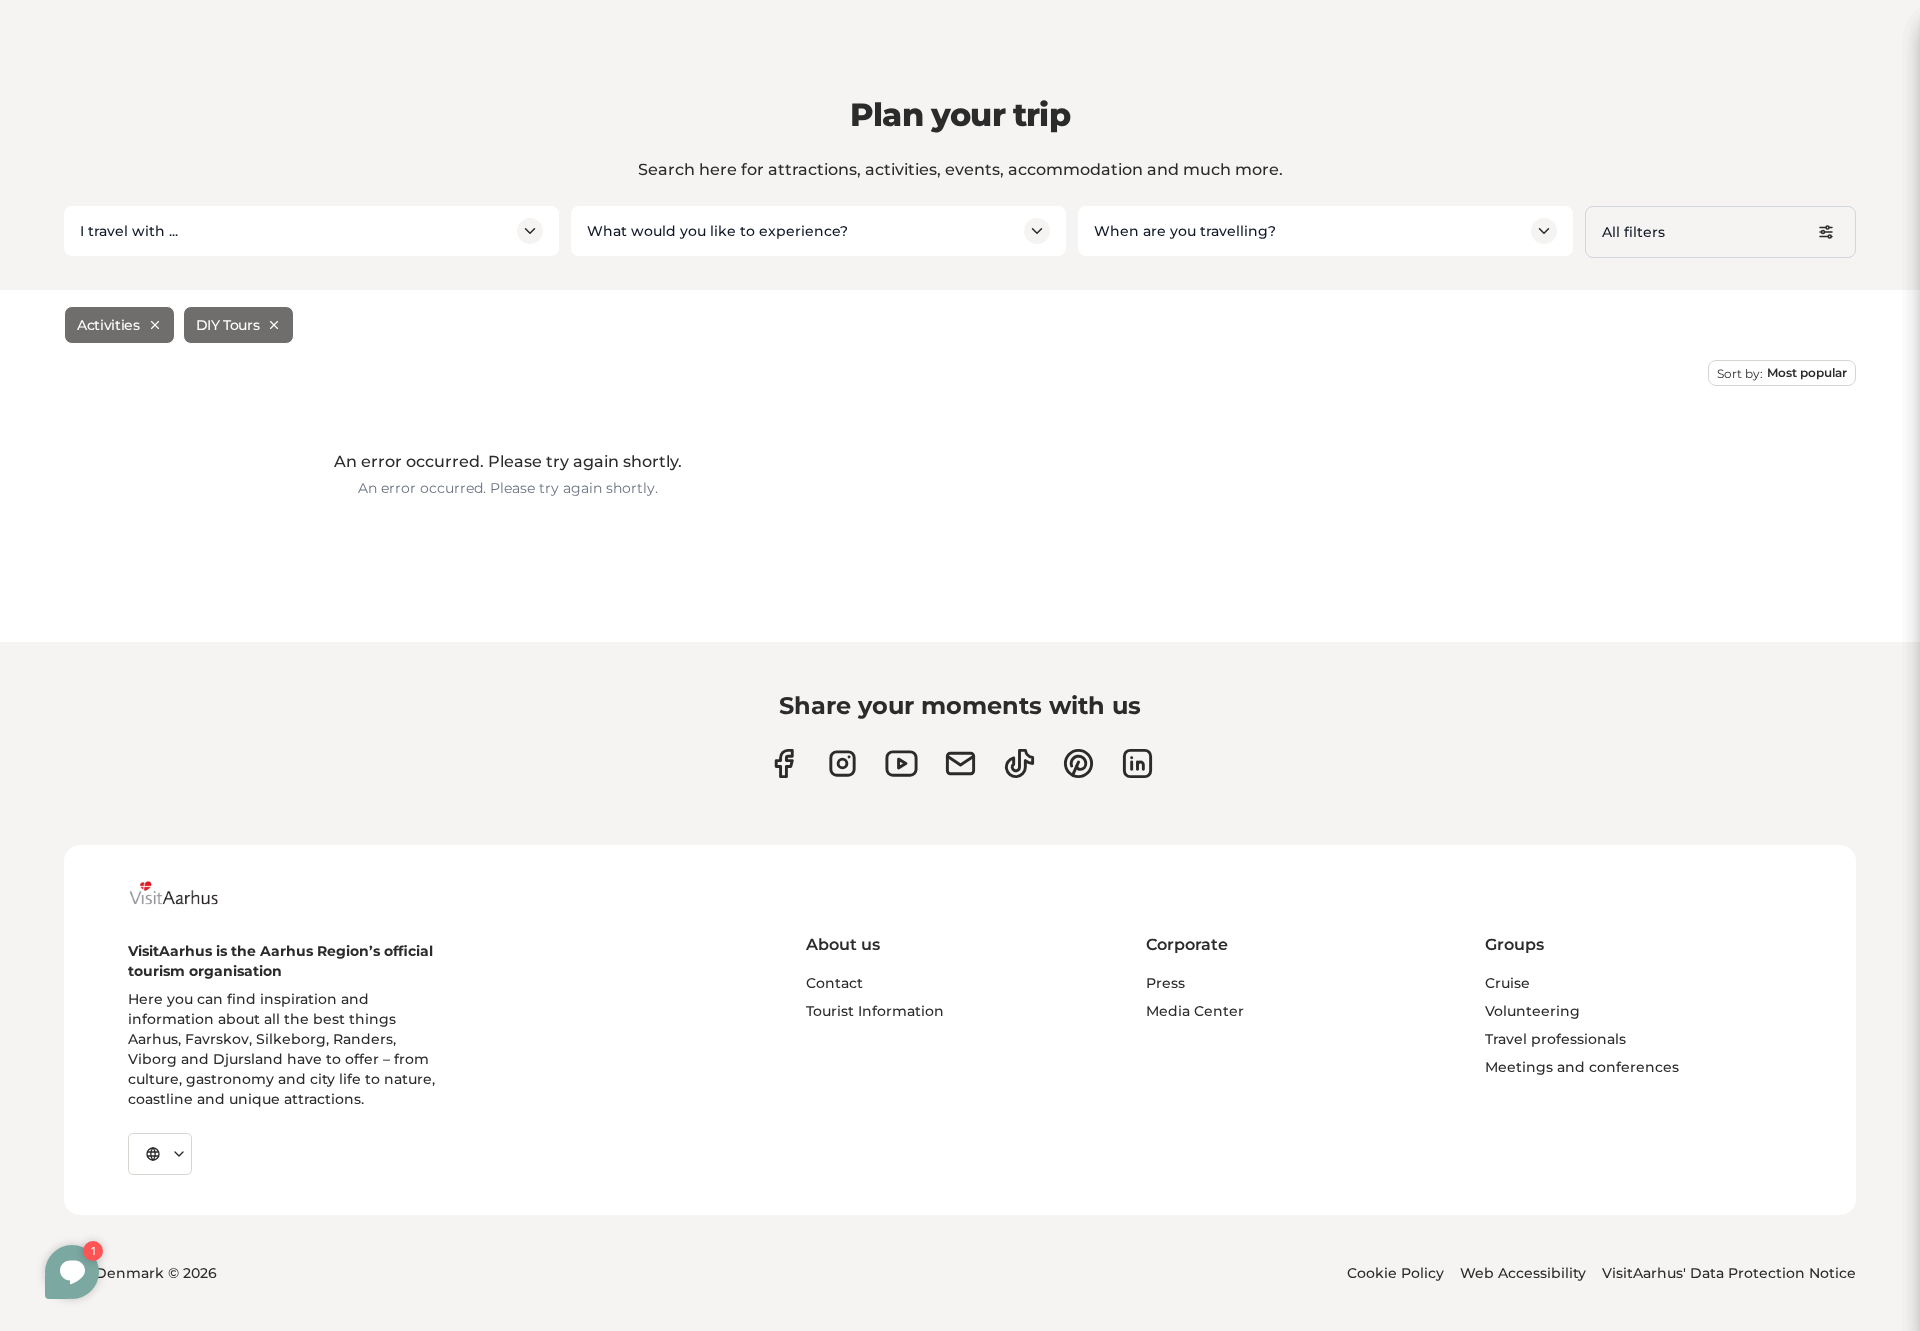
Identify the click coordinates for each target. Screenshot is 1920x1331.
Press (1165, 983)
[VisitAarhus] (189, 893)
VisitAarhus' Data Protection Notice (1729, 1273)
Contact (834, 983)
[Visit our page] (842, 763)
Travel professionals (1555, 1039)
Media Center (1195, 1011)
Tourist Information (875, 1011)
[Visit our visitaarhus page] (783, 763)
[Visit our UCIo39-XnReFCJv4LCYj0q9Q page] (901, 763)
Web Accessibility (1523, 1273)
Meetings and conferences (1582, 1067)
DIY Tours (228, 325)
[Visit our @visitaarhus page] (1019, 763)
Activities (108, 325)
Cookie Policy (1395, 1273)
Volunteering (1532, 1011)
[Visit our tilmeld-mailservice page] (960, 763)
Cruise (1507, 983)
